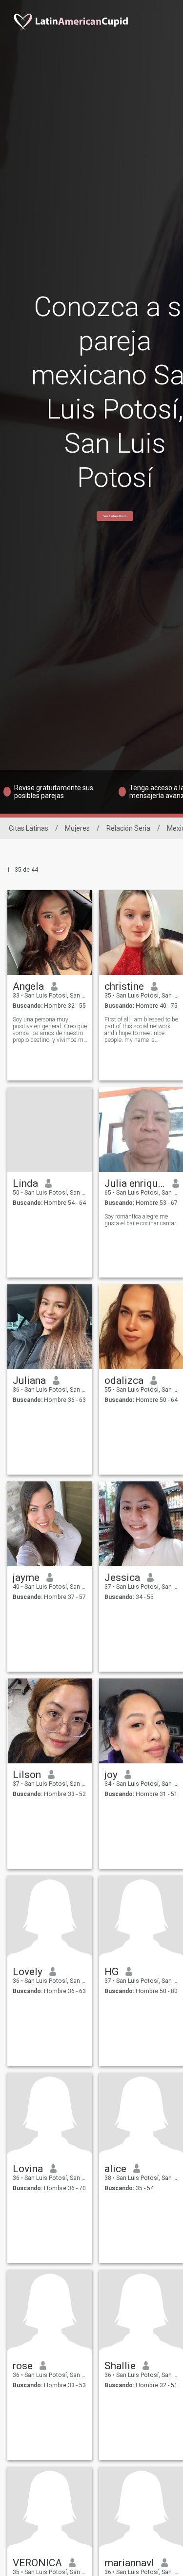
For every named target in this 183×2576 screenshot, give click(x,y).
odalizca (124, 1380)
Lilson (27, 1775)
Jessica (122, 1578)
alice (115, 2169)
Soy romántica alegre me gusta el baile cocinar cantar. (141, 1220)
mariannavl (129, 2563)
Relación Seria (128, 828)
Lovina (28, 2169)
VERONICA (37, 2563)
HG (112, 1972)
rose (23, 2366)
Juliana (29, 1380)
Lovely (28, 1972)
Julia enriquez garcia (135, 1183)
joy (111, 1775)
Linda (25, 1183)
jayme (26, 1578)
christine (124, 986)
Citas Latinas (29, 828)
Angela (28, 986)
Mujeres (77, 828)
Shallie (120, 2366)
